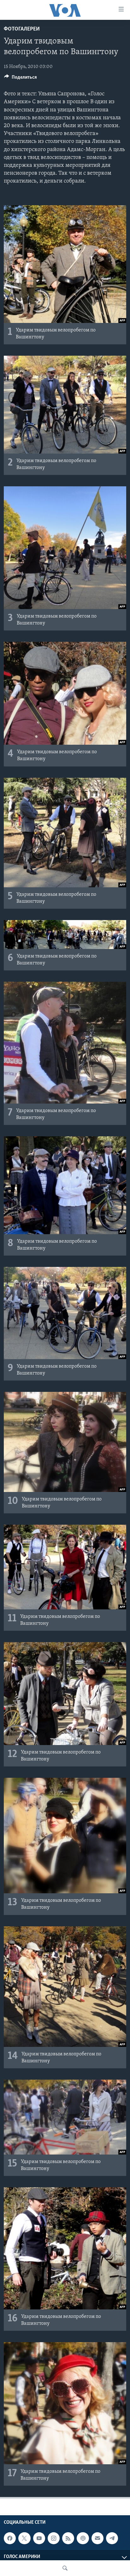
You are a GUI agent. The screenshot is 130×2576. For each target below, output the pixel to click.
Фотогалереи (22, 29)
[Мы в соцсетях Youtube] (39, 2538)
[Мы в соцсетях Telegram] (112, 2538)
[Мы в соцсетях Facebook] (10, 2538)
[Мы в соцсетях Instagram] (54, 2538)
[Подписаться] (98, 2538)
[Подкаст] (83, 2538)
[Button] (21, 79)
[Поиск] (65, 2568)
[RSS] (68, 2538)
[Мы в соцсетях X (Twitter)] (24, 2538)
